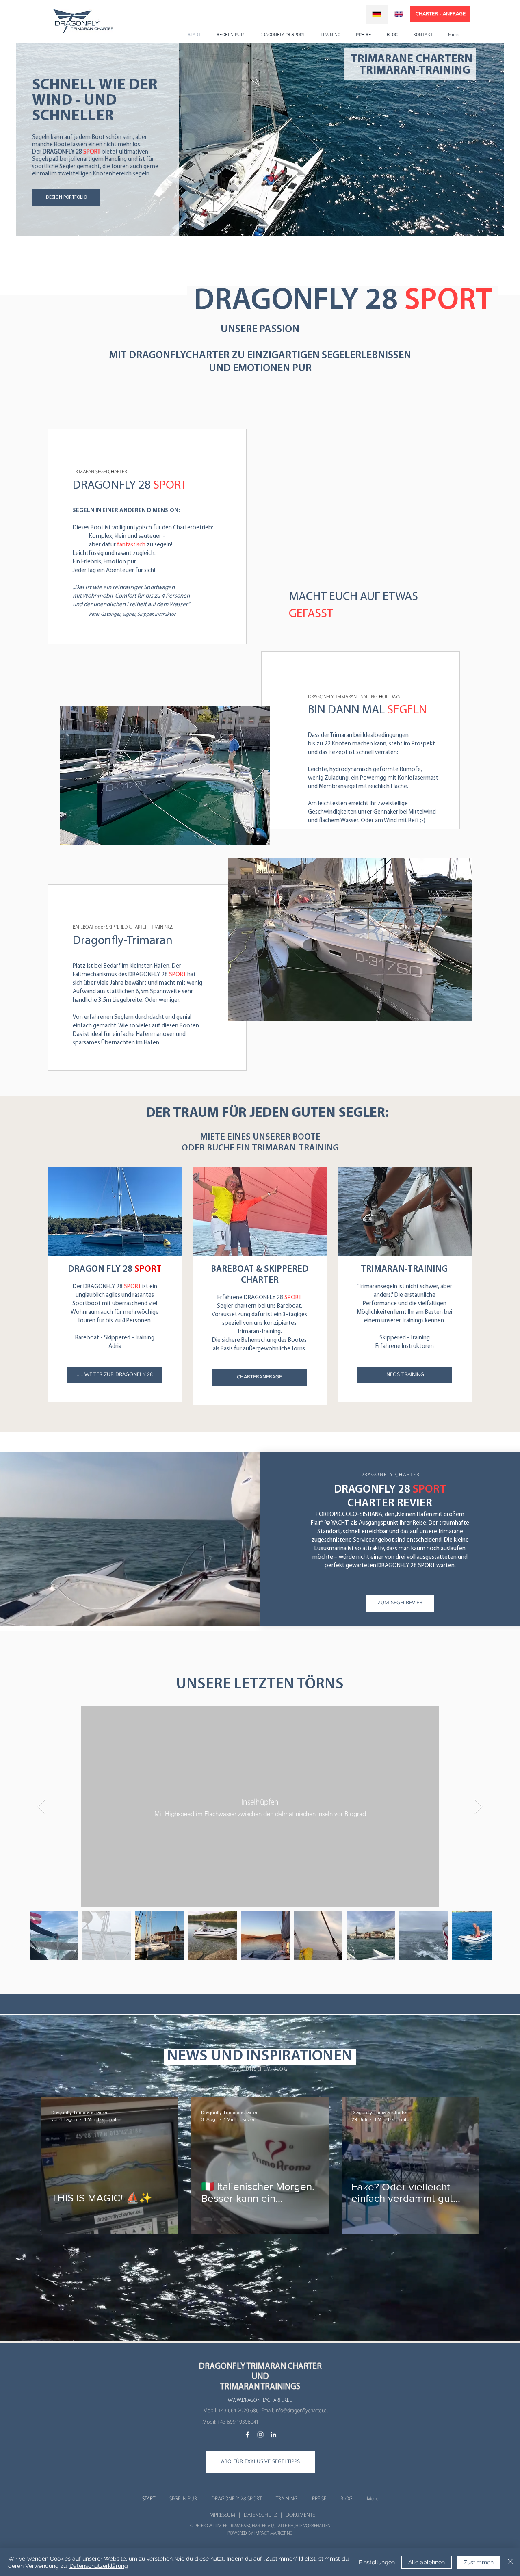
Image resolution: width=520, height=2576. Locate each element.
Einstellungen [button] (377, 2562)
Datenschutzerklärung (99, 2566)
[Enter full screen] (476, 545)
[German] (377, 14)
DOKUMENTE (300, 2515)
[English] (400, 14)
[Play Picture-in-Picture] (462, 545)
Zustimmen (479, 2562)
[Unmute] (244, 545)
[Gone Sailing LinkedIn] (273, 2435)
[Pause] (230, 545)
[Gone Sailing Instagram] (260, 2435)
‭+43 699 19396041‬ (238, 2422)
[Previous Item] (42, 1807)
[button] (260, 2462)
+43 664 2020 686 (238, 2410)
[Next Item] (478, 1807)
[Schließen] (510, 2562)
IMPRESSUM (222, 2515)
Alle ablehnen (427, 2562)
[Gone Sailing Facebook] (247, 2435)
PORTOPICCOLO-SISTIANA (349, 1515)
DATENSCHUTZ (260, 2515)
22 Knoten (338, 744)
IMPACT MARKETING (273, 2533)
